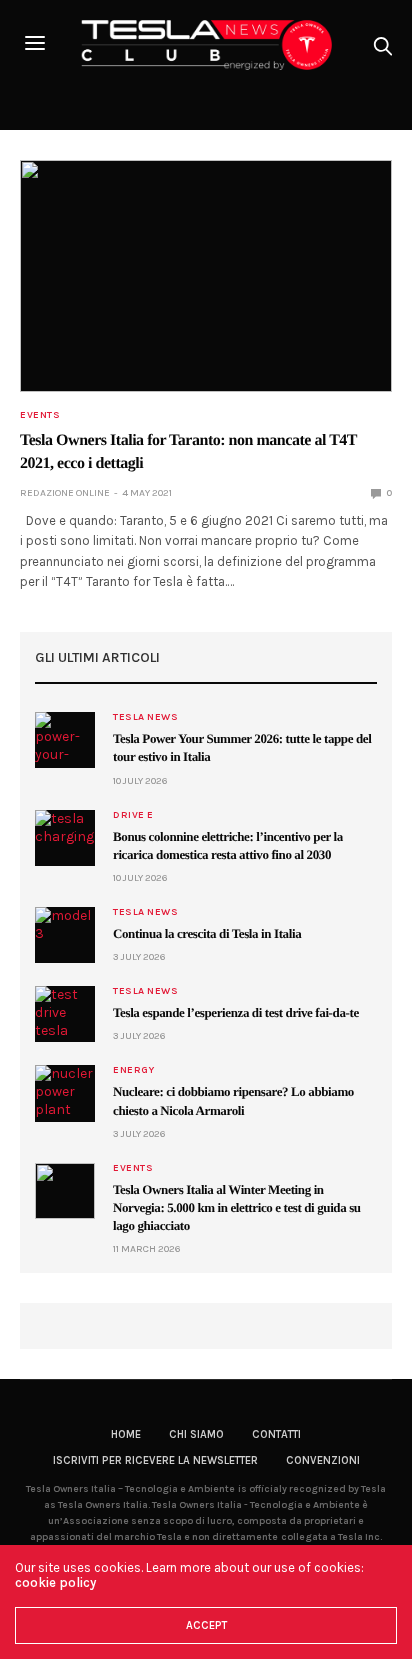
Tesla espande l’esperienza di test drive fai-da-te (236, 1012)
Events (40, 415)
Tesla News (145, 717)
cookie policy (55, 1582)
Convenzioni (323, 1460)
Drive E (133, 815)
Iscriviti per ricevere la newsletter (155, 1460)
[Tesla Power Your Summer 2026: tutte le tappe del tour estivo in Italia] (65, 740)
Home (126, 1434)
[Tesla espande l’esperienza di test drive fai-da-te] (65, 1014)
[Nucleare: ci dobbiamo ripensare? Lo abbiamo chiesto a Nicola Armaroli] (65, 1093)
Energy (133, 1070)
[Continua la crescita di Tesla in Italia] (65, 935)
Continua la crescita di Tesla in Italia (207, 933)
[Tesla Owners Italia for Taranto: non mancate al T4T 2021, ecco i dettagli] (206, 276)
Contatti (276, 1434)
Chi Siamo (196, 1434)
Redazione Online (65, 493)
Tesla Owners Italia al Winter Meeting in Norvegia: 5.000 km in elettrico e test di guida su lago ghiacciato (237, 1207)
